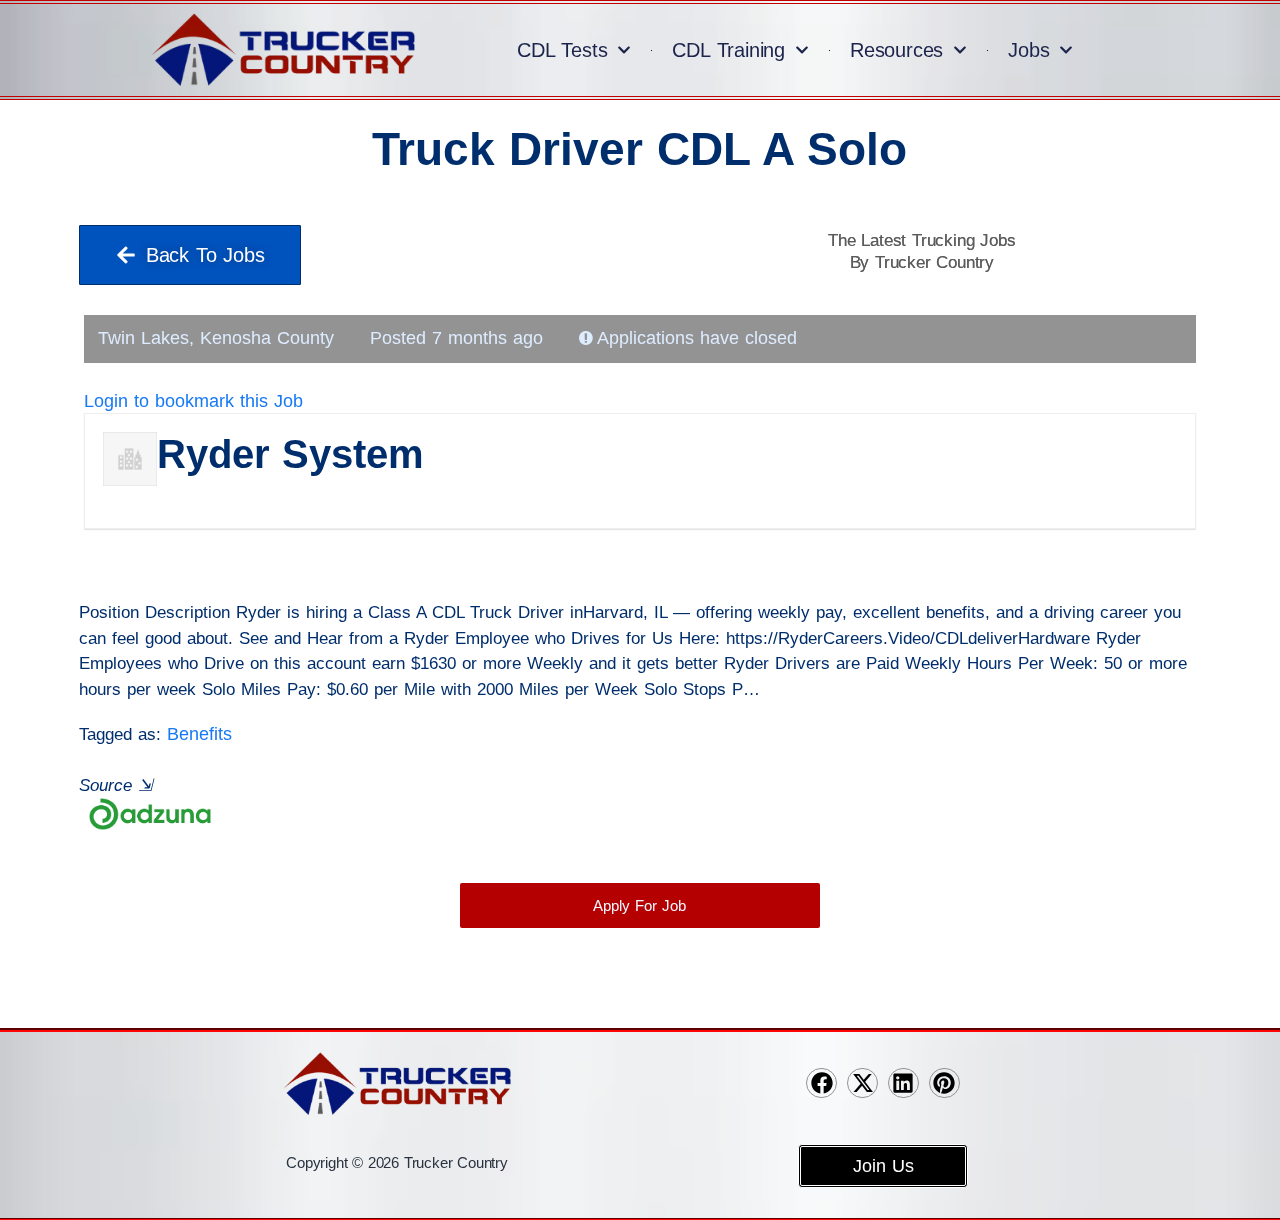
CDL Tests (562, 50)
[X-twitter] (862, 1083)
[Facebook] (821, 1083)
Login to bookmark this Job (193, 401)
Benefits (199, 734)
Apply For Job (639, 905)
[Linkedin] (903, 1083)
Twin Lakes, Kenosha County (216, 338)
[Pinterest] (944, 1083)
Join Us (883, 1166)
